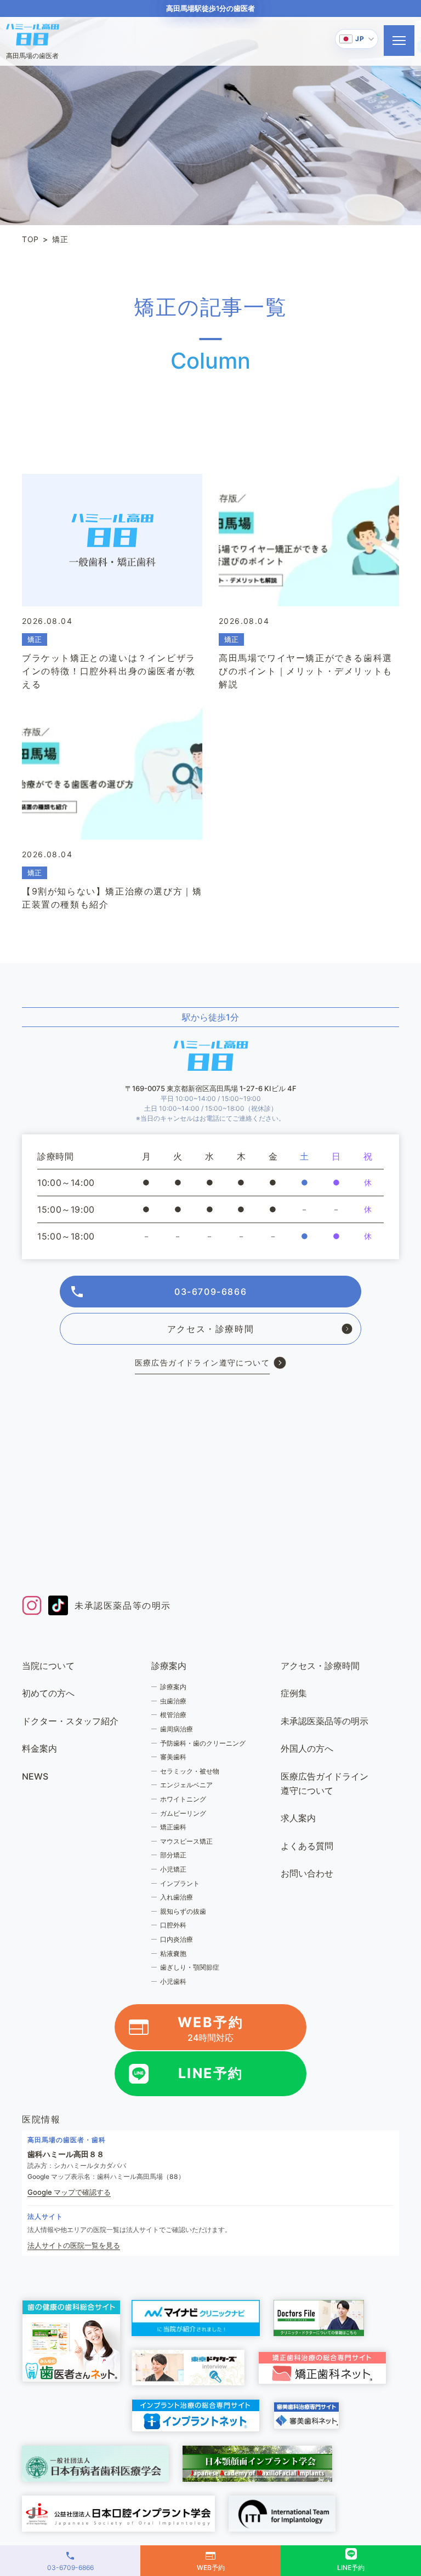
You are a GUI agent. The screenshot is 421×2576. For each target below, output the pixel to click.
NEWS (35, 1776)
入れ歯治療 (177, 1897)
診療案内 (173, 1687)
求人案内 (298, 1818)
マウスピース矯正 (186, 1841)
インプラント (180, 1883)
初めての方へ (48, 1693)
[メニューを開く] (399, 41)
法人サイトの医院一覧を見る (74, 2245)
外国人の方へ (307, 1748)
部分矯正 (173, 1855)
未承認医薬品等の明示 (123, 1605)
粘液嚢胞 (173, 1953)
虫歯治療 (173, 1701)
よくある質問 (307, 1846)
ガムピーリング (183, 1813)
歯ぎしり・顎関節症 (190, 1967)
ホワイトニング (183, 1799)
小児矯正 (173, 1869)
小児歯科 (173, 1981)
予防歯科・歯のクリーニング (203, 1743)
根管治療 (173, 1715)
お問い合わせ (307, 1873)
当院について (48, 1666)
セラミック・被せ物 (190, 1771)
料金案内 (39, 1748)
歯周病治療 (177, 1729)
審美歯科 (173, 1757)
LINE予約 (211, 2073)
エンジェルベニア (186, 1785)
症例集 (294, 1693)
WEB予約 (211, 2029)
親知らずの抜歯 (183, 1911)
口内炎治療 (177, 1939)
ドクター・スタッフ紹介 (70, 1721)
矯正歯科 (173, 1827)
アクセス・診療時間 (210, 1329)
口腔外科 (173, 1925)
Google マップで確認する (69, 2192)
